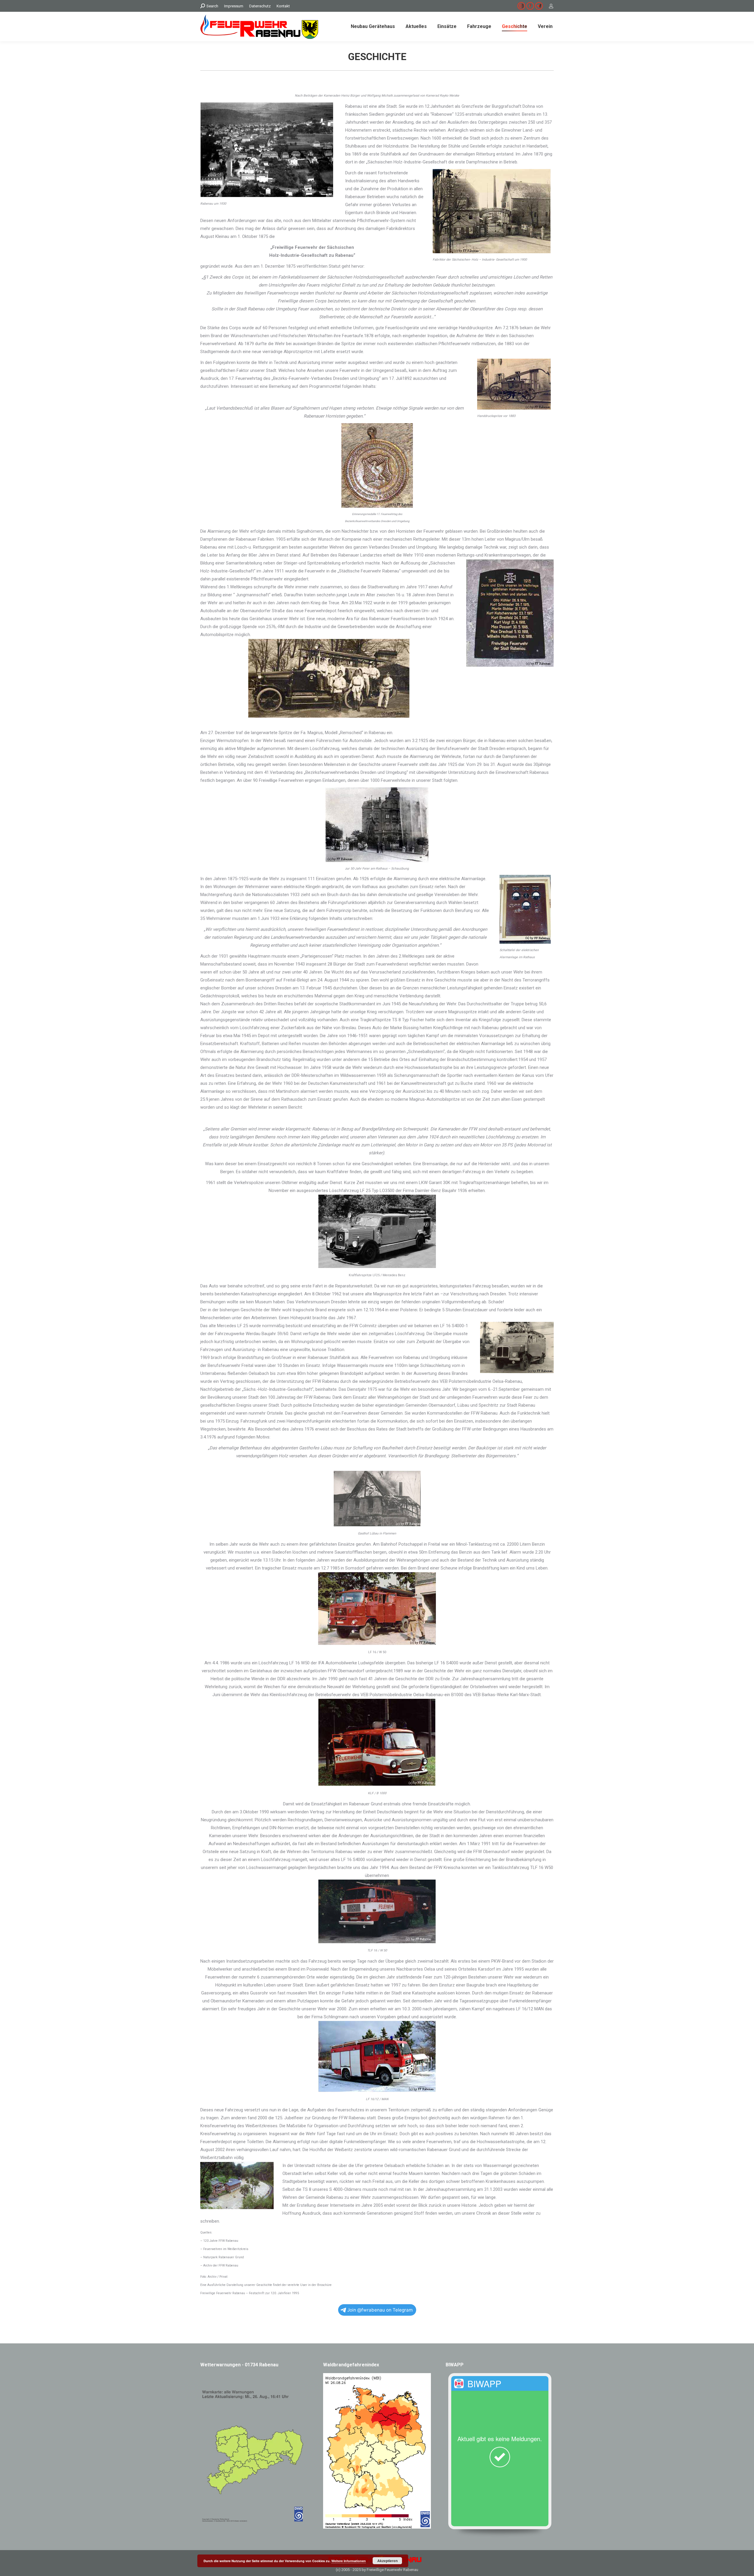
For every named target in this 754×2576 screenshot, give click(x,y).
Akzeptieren (387, 2561)
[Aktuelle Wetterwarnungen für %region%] (254, 2521)
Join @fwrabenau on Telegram (380, 2310)
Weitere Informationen (349, 2561)
